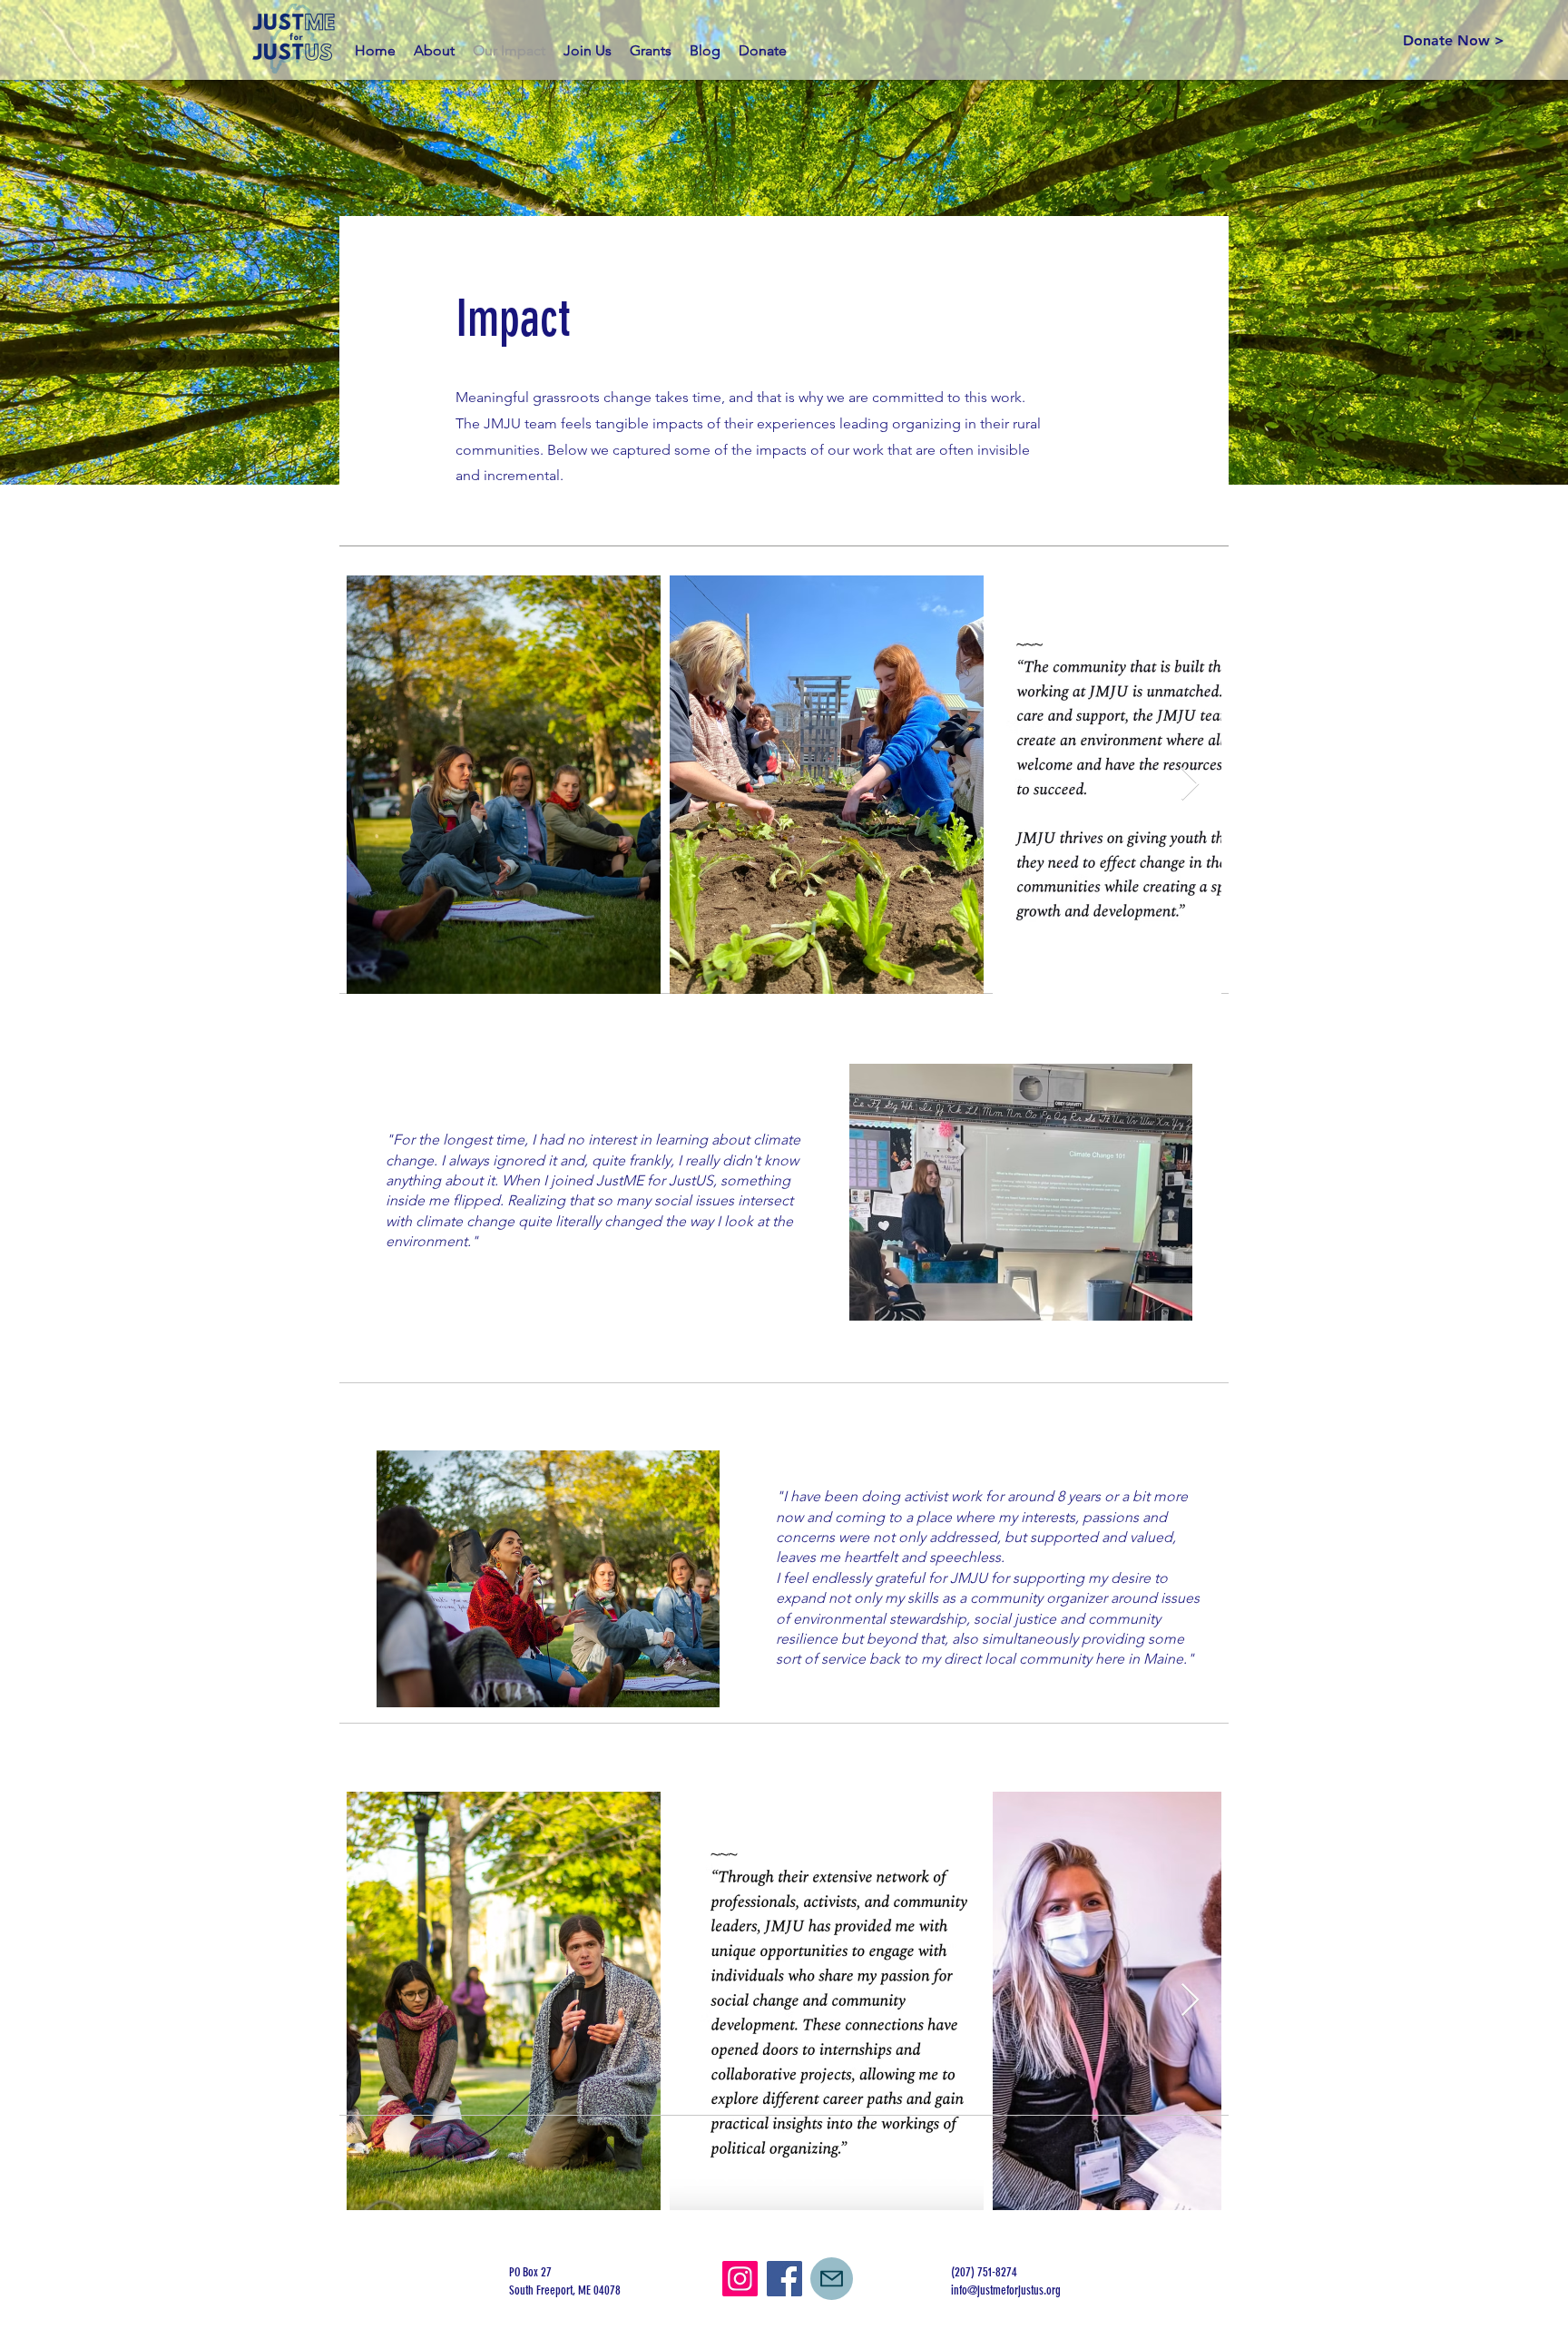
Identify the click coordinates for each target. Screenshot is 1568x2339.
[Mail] (832, 2279)
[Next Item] (1190, 785)
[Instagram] (740, 2279)
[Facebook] (784, 2279)
